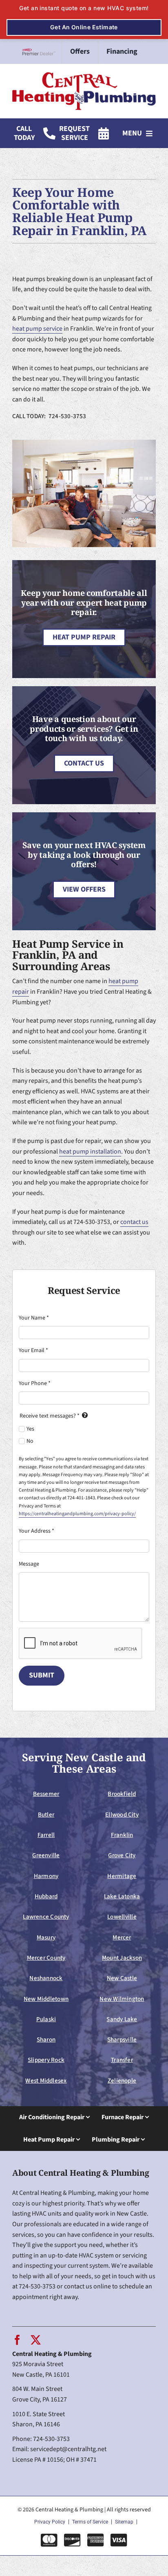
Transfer (122, 2060)
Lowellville (122, 1917)
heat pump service (37, 329)
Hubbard (46, 1896)
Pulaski (46, 2019)
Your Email (33, 1350)
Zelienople (122, 2081)
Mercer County (46, 1958)
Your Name (34, 1318)
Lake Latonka (122, 1896)
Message (29, 1564)
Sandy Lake (122, 2019)
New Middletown (46, 1999)
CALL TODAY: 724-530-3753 (49, 416)
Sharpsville (122, 2039)
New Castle (122, 1978)
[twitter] (36, 2340)
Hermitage (122, 1876)
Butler (46, 1815)
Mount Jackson (122, 1958)
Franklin (122, 1835)
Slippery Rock (46, 2060)
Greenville (46, 1855)
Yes (30, 1429)
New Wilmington (122, 1999)
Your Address (36, 1531)
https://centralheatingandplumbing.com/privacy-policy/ (77, 1514)
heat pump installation (90, 1152)
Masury (46, 1937)
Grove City (122, 1855)
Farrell (46, 1835)
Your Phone (35, 1383)
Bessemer (46, 1794)
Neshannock (46, 1978)
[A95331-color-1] (84, 75)
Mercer (122, 1937)
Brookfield (122, 1794)
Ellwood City (122, 1815)
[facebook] (17, 2340)
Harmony (46, 1876)
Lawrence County (46, 1917)
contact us (134, 1222)
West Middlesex (46, 2081)
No (30, 1441)
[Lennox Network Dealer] (42, 52)
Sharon (46, 2039)
